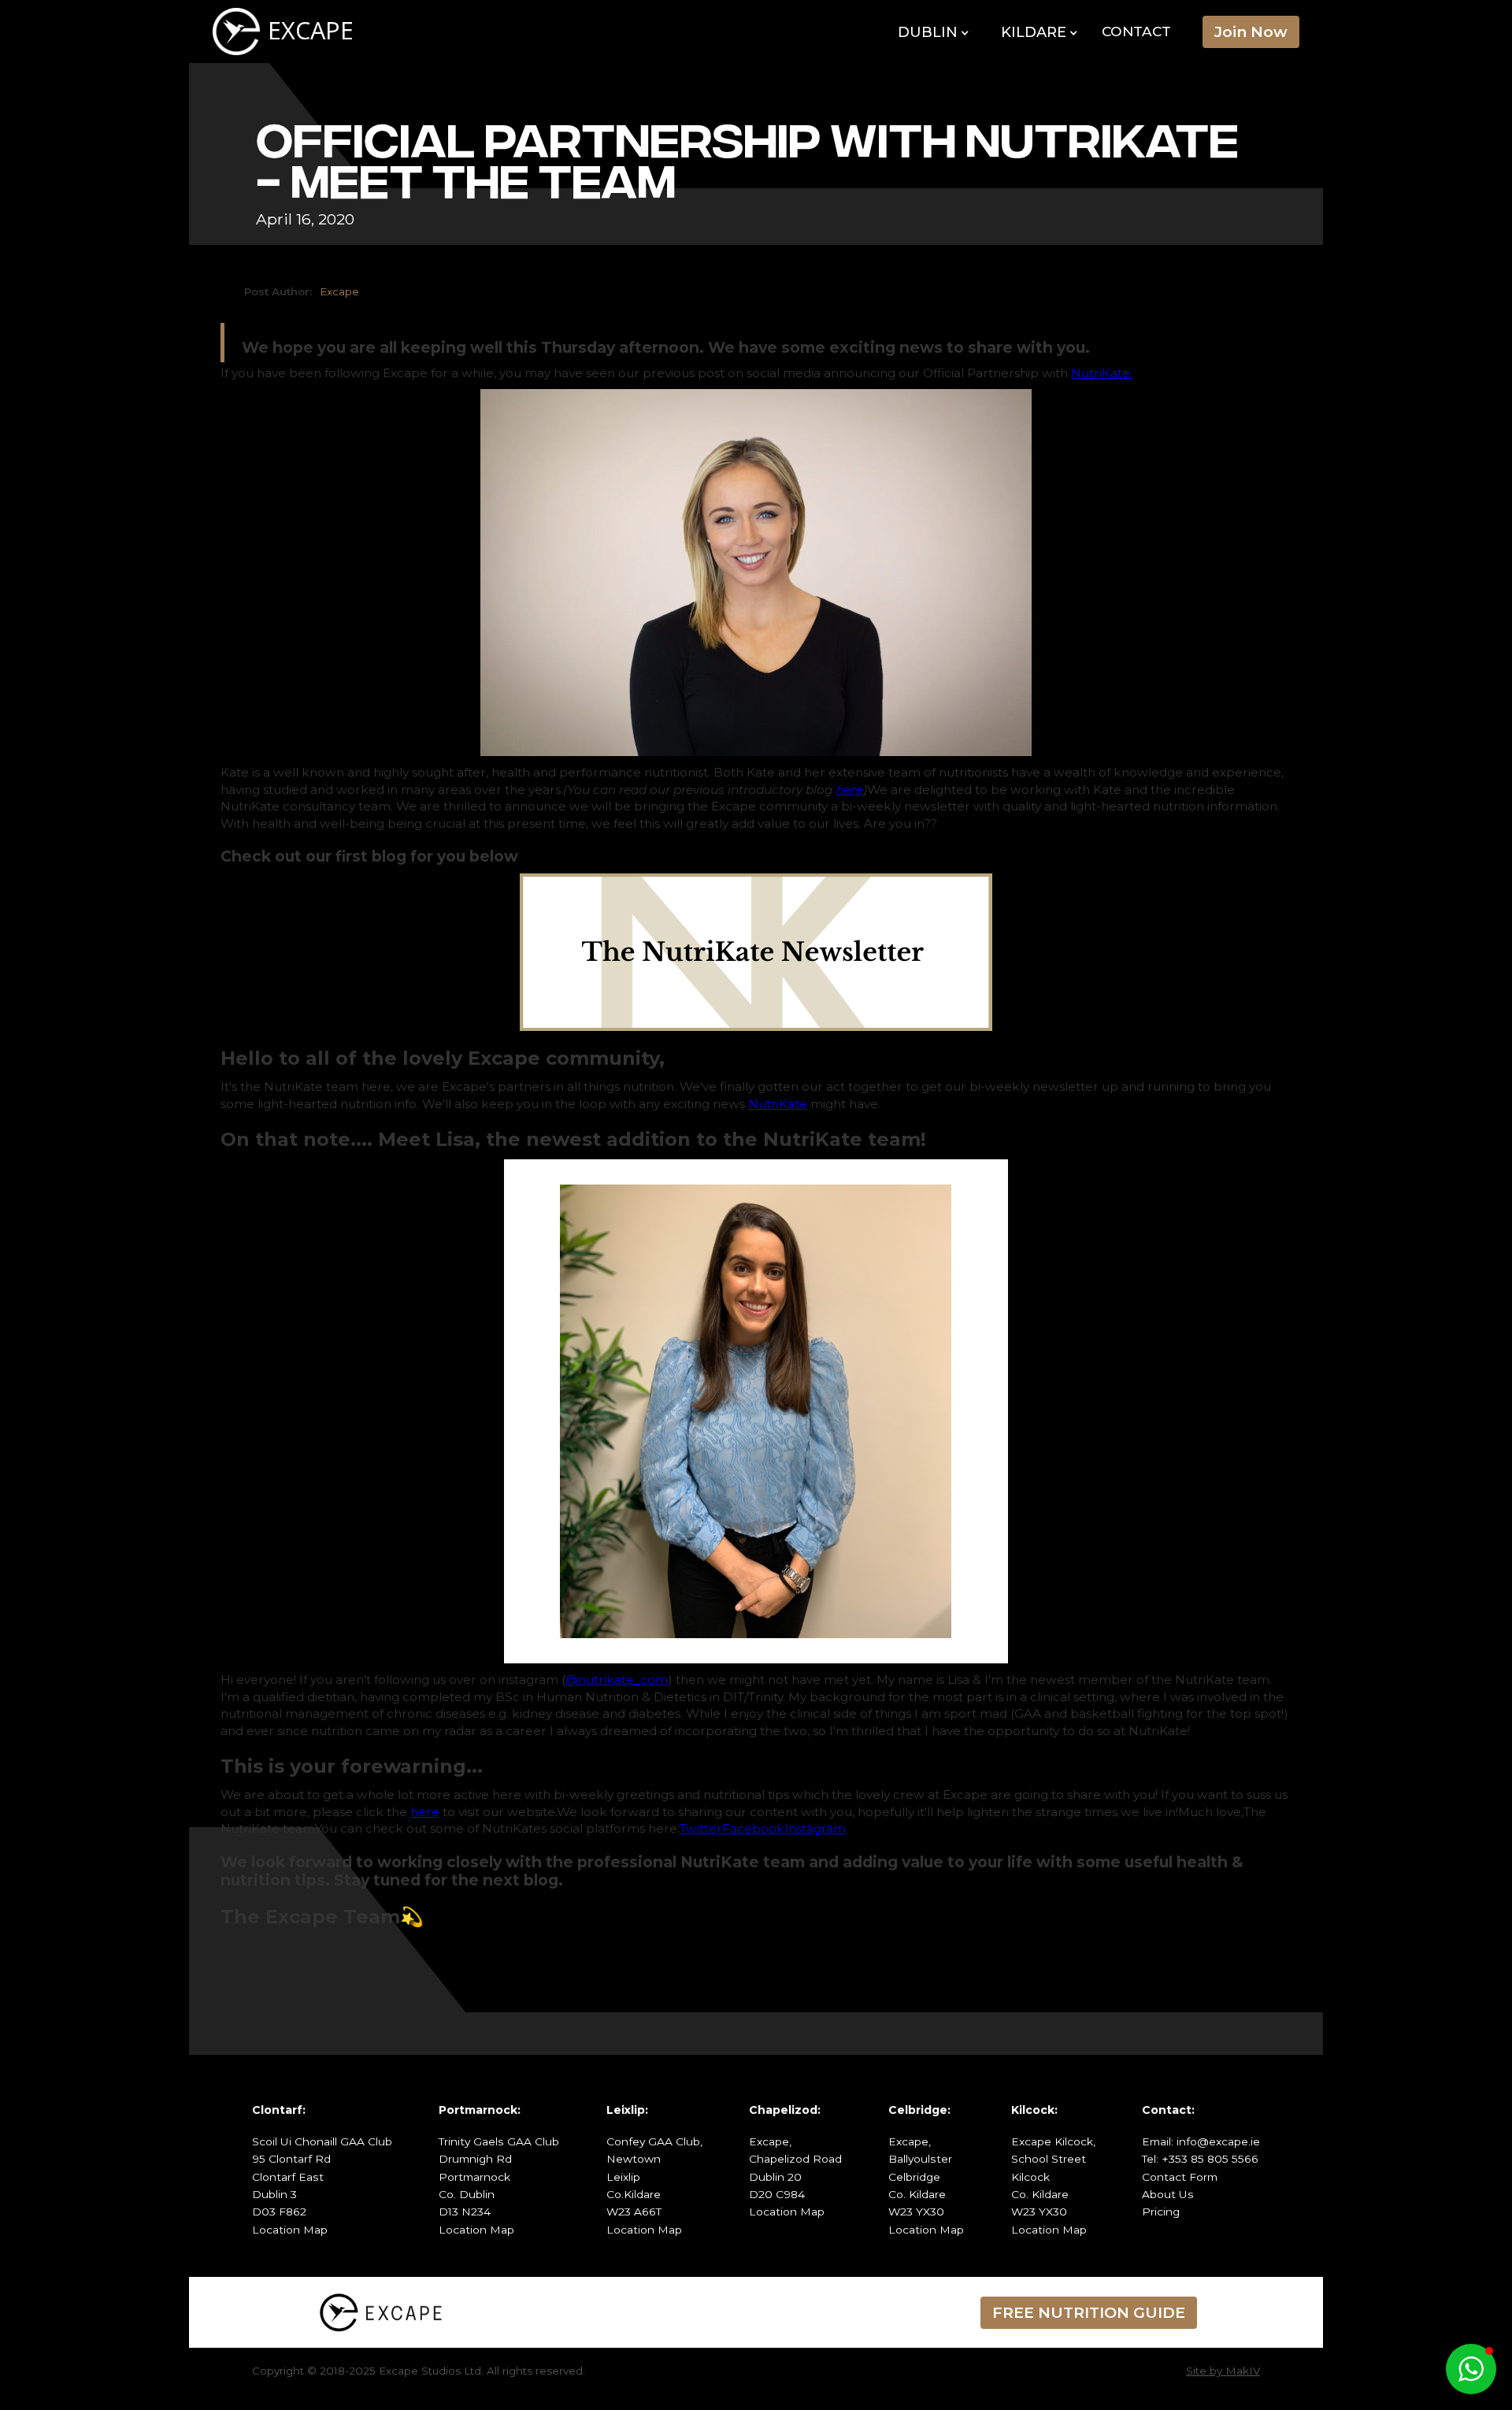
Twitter (701, 1828)
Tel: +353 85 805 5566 (1200, 2159)
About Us (1168, 2194)
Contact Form (1180, 2177)
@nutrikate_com (617, 1680)
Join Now (1251, 32)
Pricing (1161, 2212)
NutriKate (778, 1104)
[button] (934, 33)
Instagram (815, 1828)
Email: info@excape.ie (1201, 2141)
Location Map (290, 2230)
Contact (1136, 31)
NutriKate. (1102, 373)
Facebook (753, 1828)
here (425, 1812)
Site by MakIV (1223, 2371)
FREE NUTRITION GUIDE (1089, 2312)
